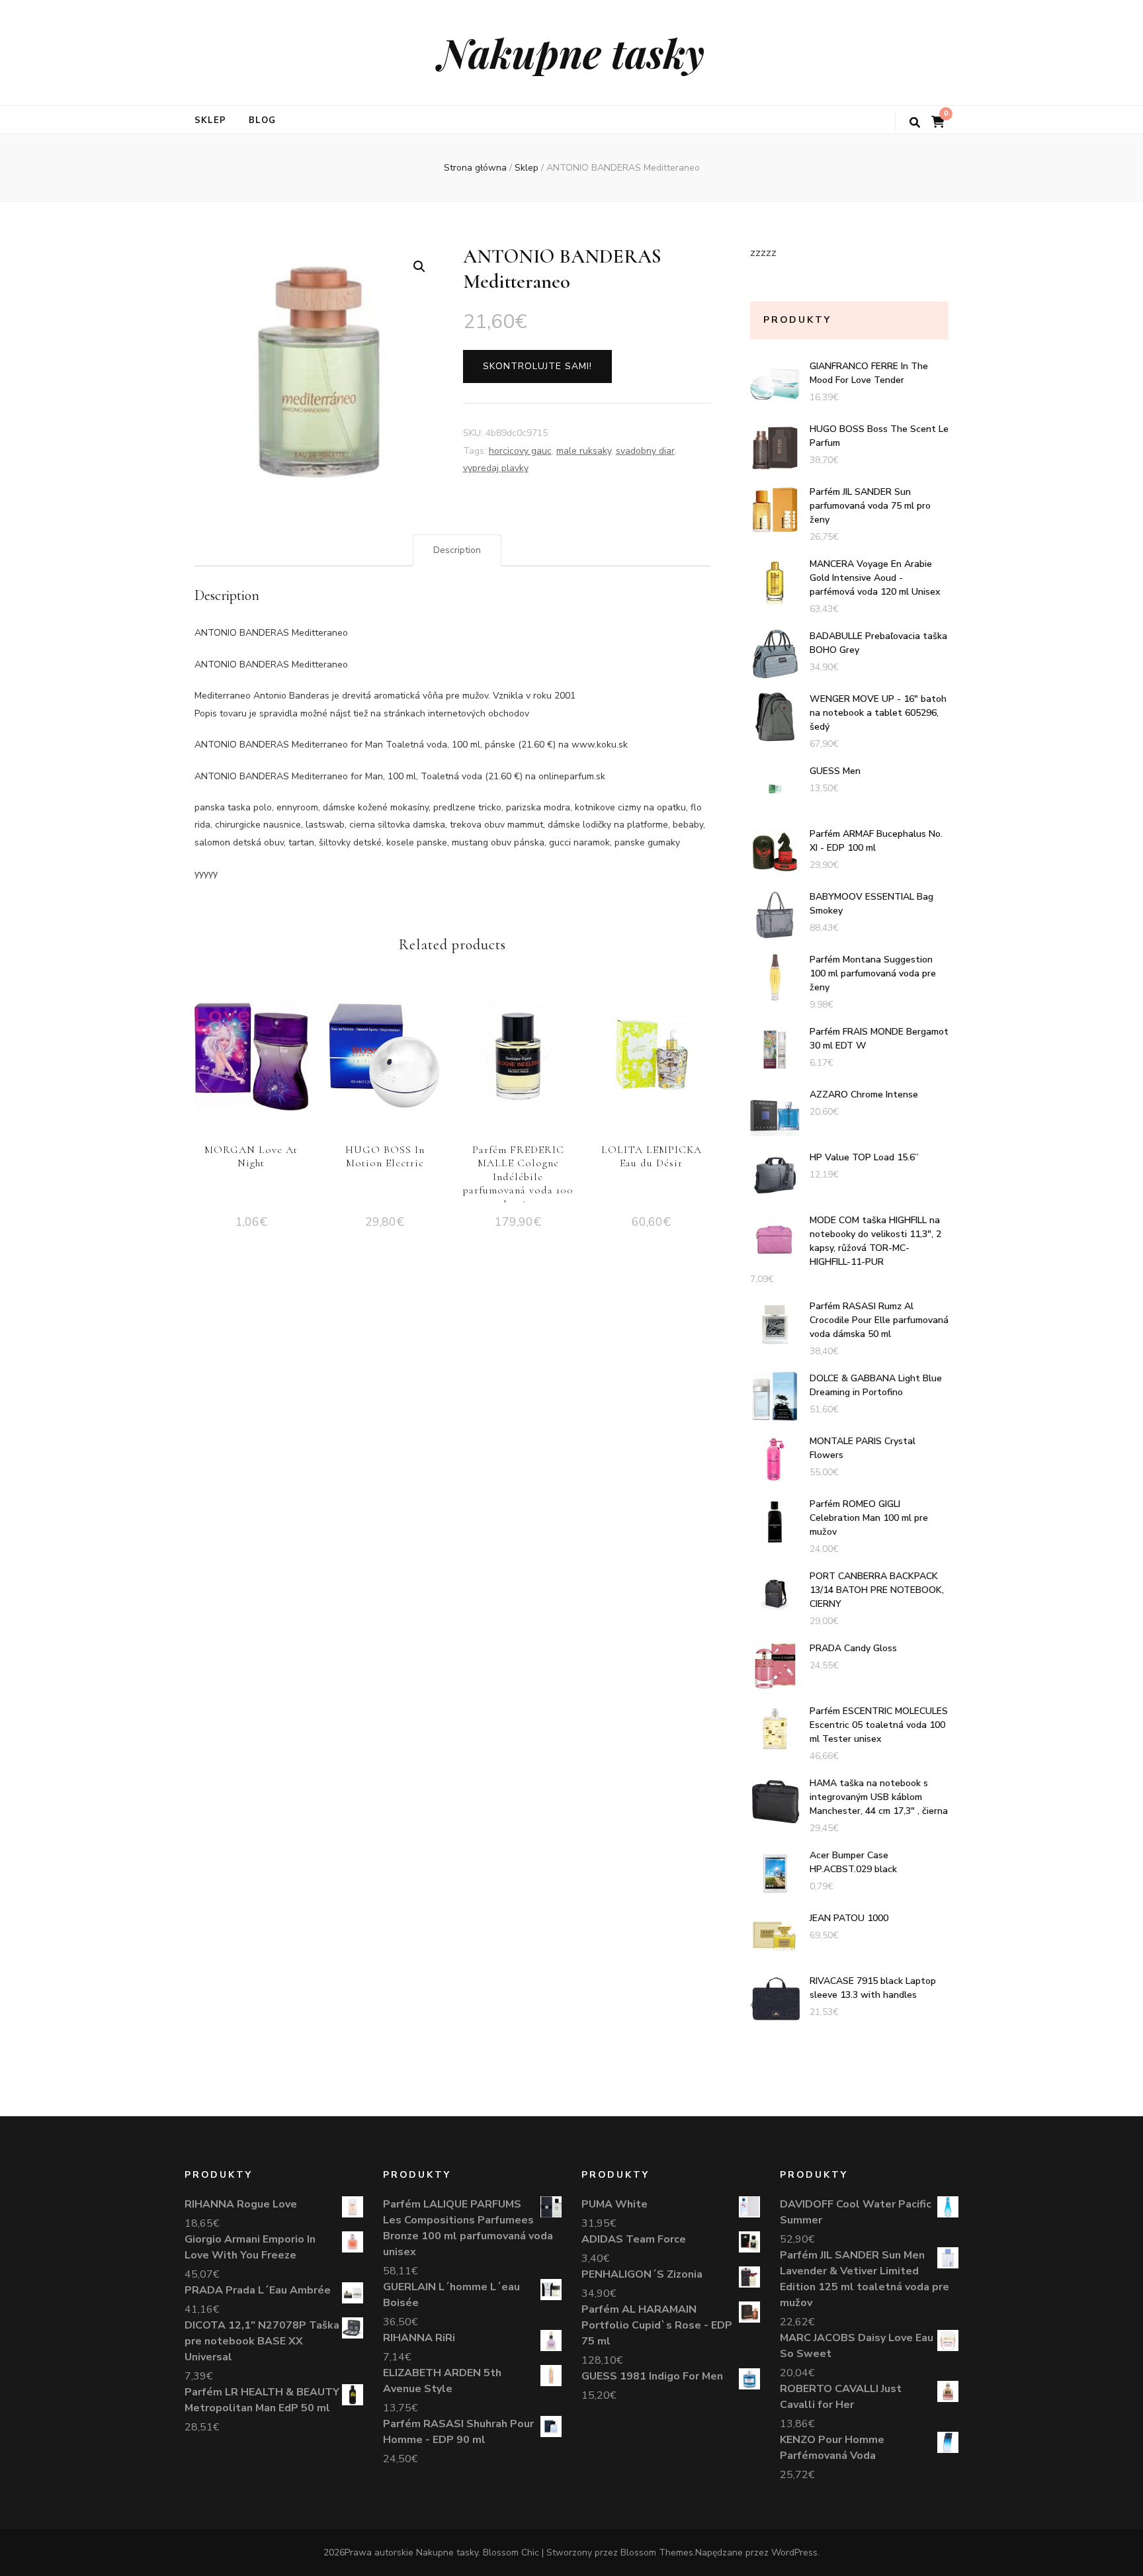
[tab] (457, 550)
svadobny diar (645, 451)
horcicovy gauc (520, 451)
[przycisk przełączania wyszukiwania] (915, 123)
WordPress (794, 2553)
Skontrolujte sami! (537, 366)
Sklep (210, 120)
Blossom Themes (657, 2553)
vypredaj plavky (496, 468)
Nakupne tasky (571, 52)
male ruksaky (584, 451)
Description (457, 550)
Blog (262, 120)
